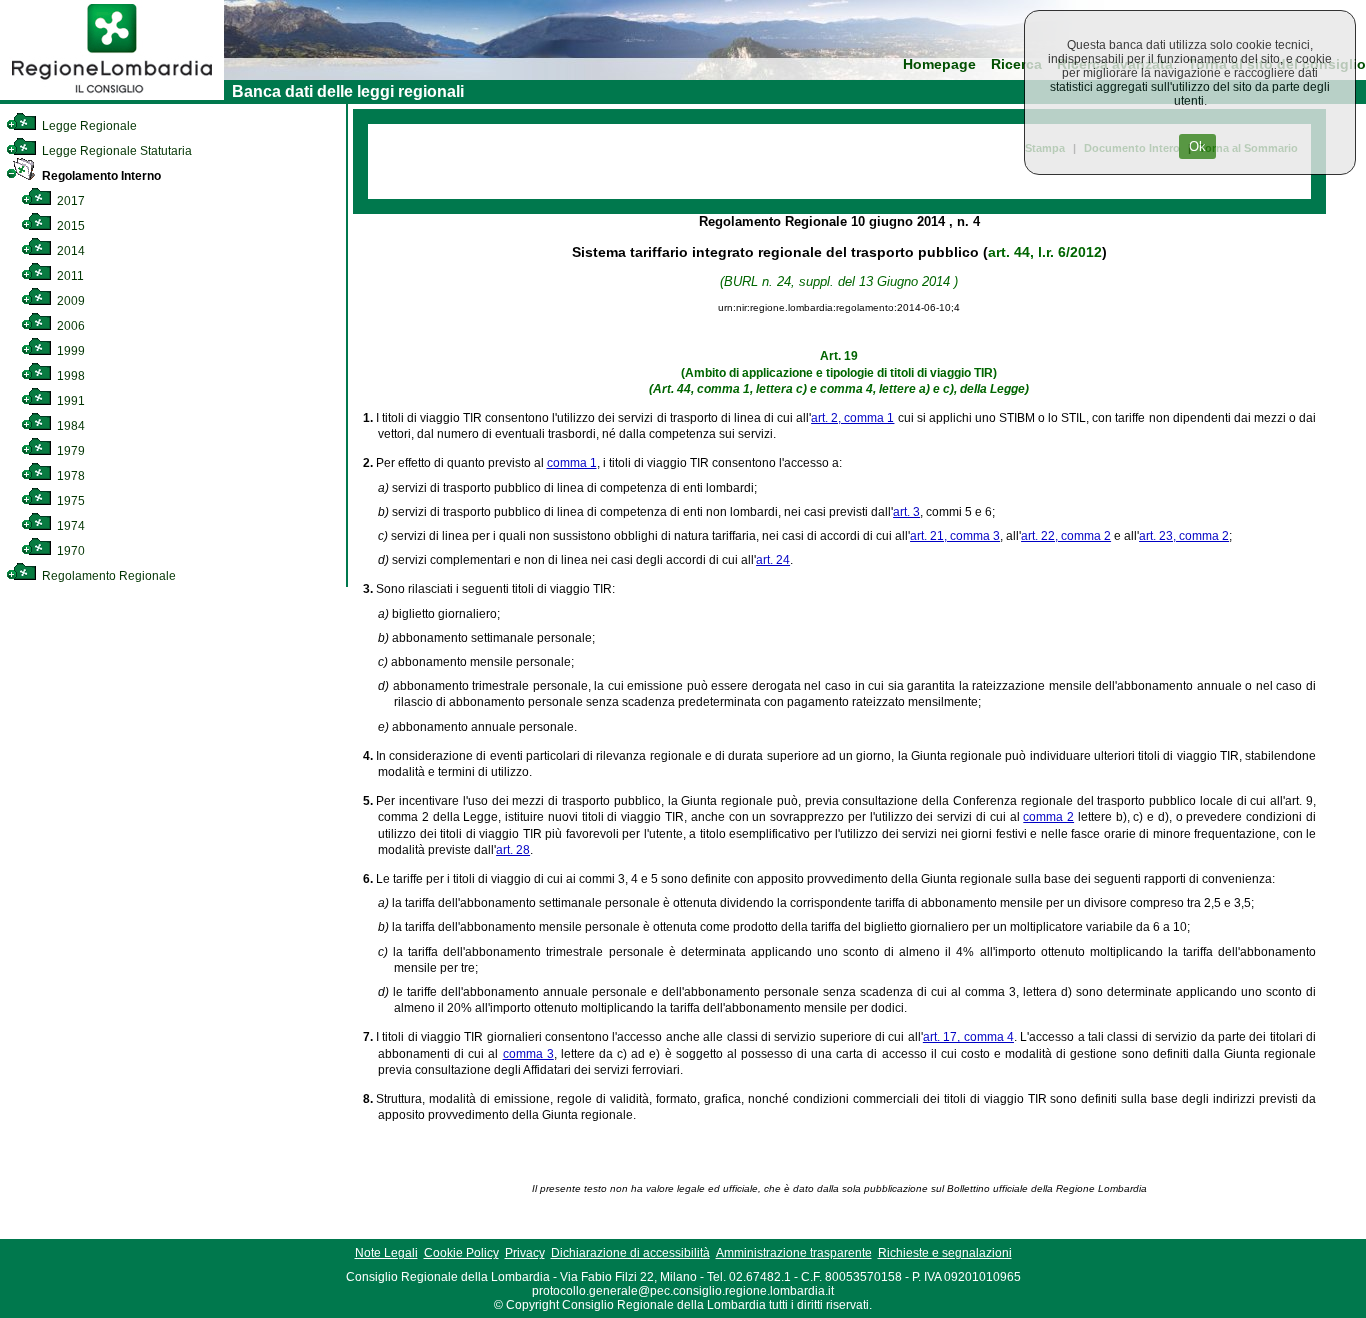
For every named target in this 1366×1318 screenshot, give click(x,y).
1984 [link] (69, 426)
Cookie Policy (461, 1253)
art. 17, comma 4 (968, 1037)
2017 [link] (69, 201)
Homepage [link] (939, 64)
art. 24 (773, 560)
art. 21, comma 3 (955, 536)
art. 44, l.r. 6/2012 (1045, 252)
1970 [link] (69, 551)
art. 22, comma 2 (1066, 536)
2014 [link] (69, 251)
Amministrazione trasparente (794, 1253)
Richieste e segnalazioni (945, 1253)
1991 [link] (69, 401)
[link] (112, 96)
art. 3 (906, 512)
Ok (1197, 146)
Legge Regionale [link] (88, 126)
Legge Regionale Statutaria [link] (115, 151)
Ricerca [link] (1016, 64)
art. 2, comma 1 (852, 418)
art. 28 (513, 850)
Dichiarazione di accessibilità (630, 1253)
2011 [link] (69, 276)
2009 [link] (69, 301)
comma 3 (528, 1054)
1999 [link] (69, 351)
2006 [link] (69, 326)
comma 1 (572, 463)
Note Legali (386, 1253)
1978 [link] (69, 476)
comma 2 (1048, 817)
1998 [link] (69, 376)
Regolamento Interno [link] (100, 176)
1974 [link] (69, 526)
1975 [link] (69, 501)
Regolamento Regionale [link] (107, 576)
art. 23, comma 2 (1184, 536)
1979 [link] (69, 451)
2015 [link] (69, 226)
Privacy (525, 1253)
